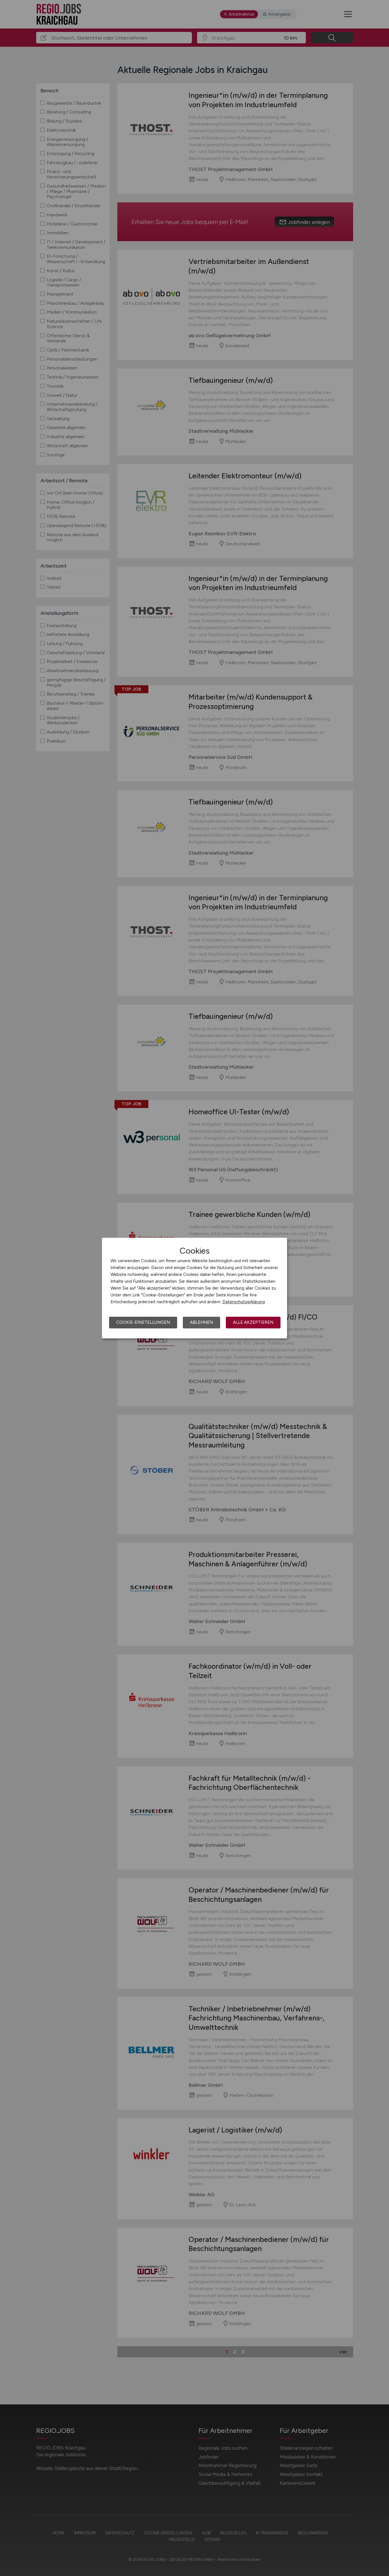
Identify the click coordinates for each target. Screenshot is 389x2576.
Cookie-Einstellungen (143, 1322)
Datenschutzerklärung (244, 1302)
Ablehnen (201, 1322)
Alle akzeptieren (253, 1322)
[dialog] (195, 1288)
